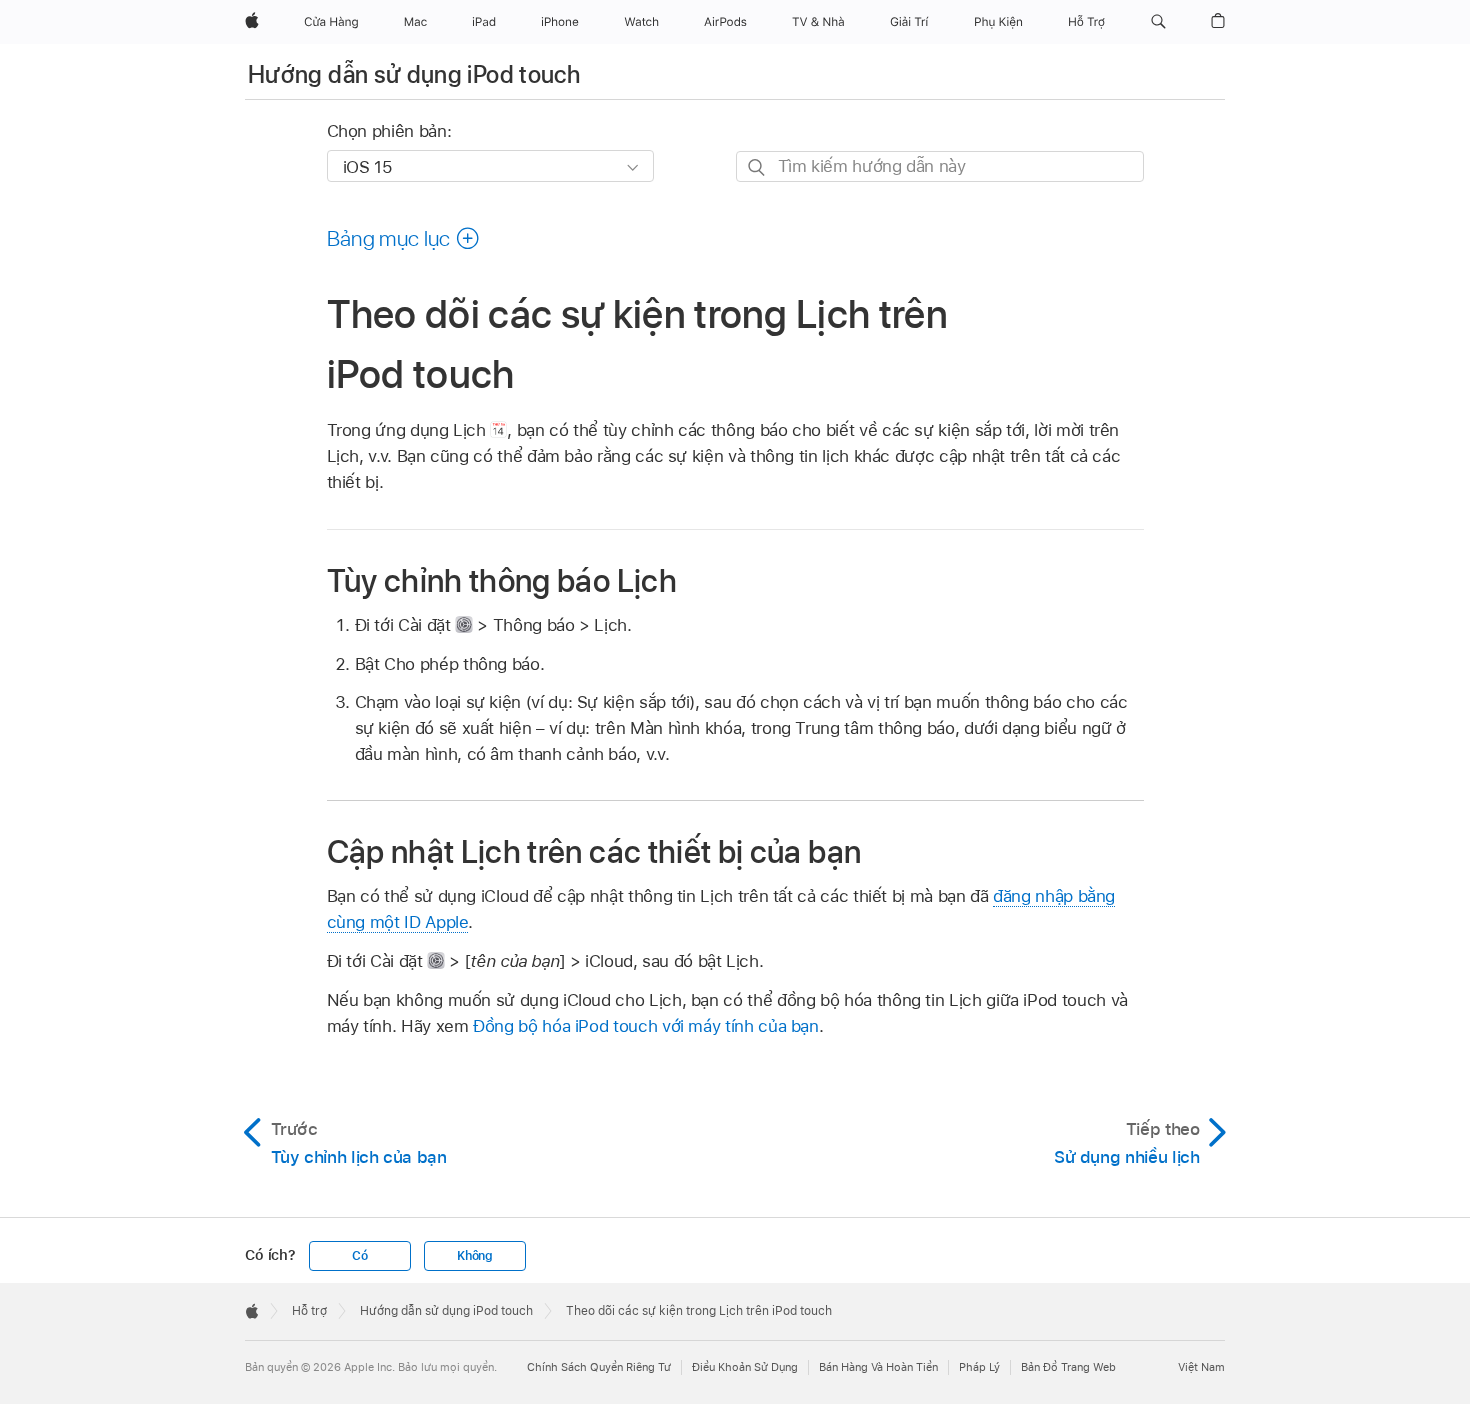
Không (475, 1256)
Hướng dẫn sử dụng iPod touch (414, 74)
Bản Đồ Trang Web (1068, 1367)
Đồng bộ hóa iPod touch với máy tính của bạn (646, 1026)
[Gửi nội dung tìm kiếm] (757, 167)
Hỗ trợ (309, 1311)
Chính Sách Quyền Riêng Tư (599, 1367)
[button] (1158, 22)
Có (360, 1256)
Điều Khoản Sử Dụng (745, 1367)
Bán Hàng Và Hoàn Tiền (878, 1367)
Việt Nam (1201, 1367)
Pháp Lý (979, 1367)
